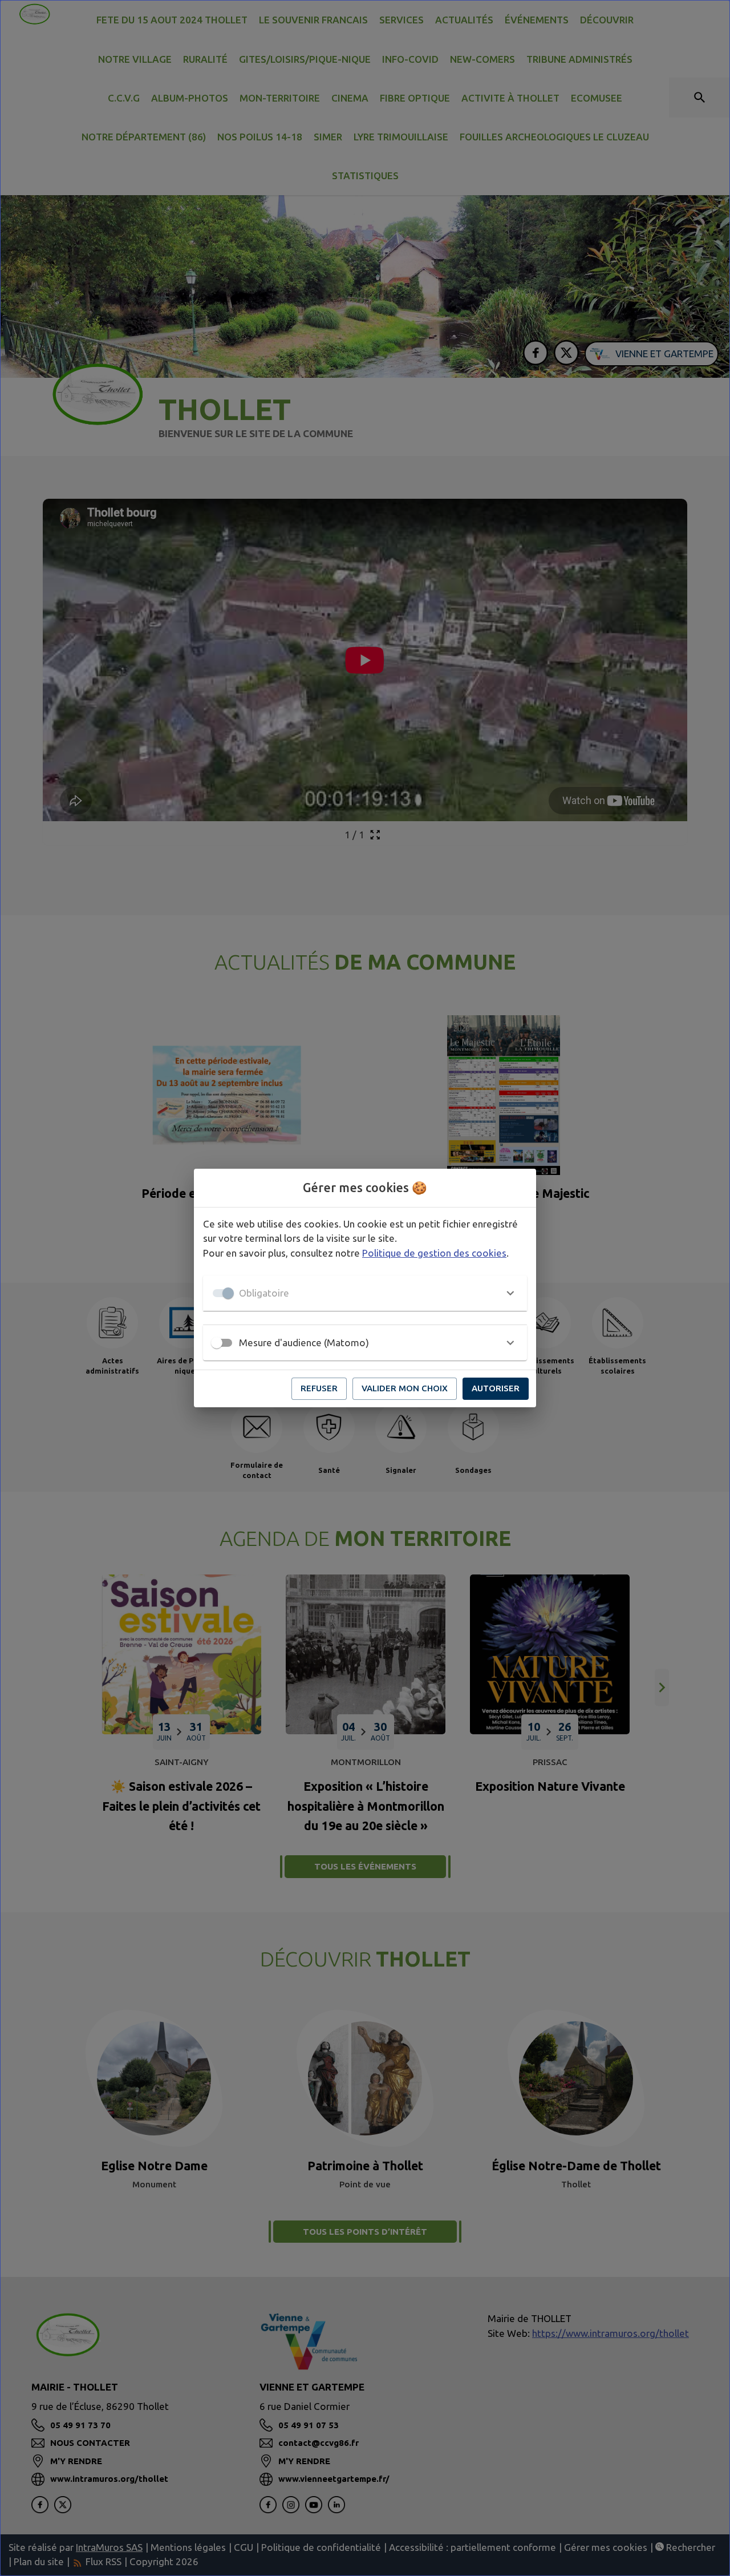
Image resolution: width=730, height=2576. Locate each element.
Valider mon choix (405, 1388)
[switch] (217, 1343)
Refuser (319, 1388)
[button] (365, 1293)
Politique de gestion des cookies (434, 1253)
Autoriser (496, 1388)
